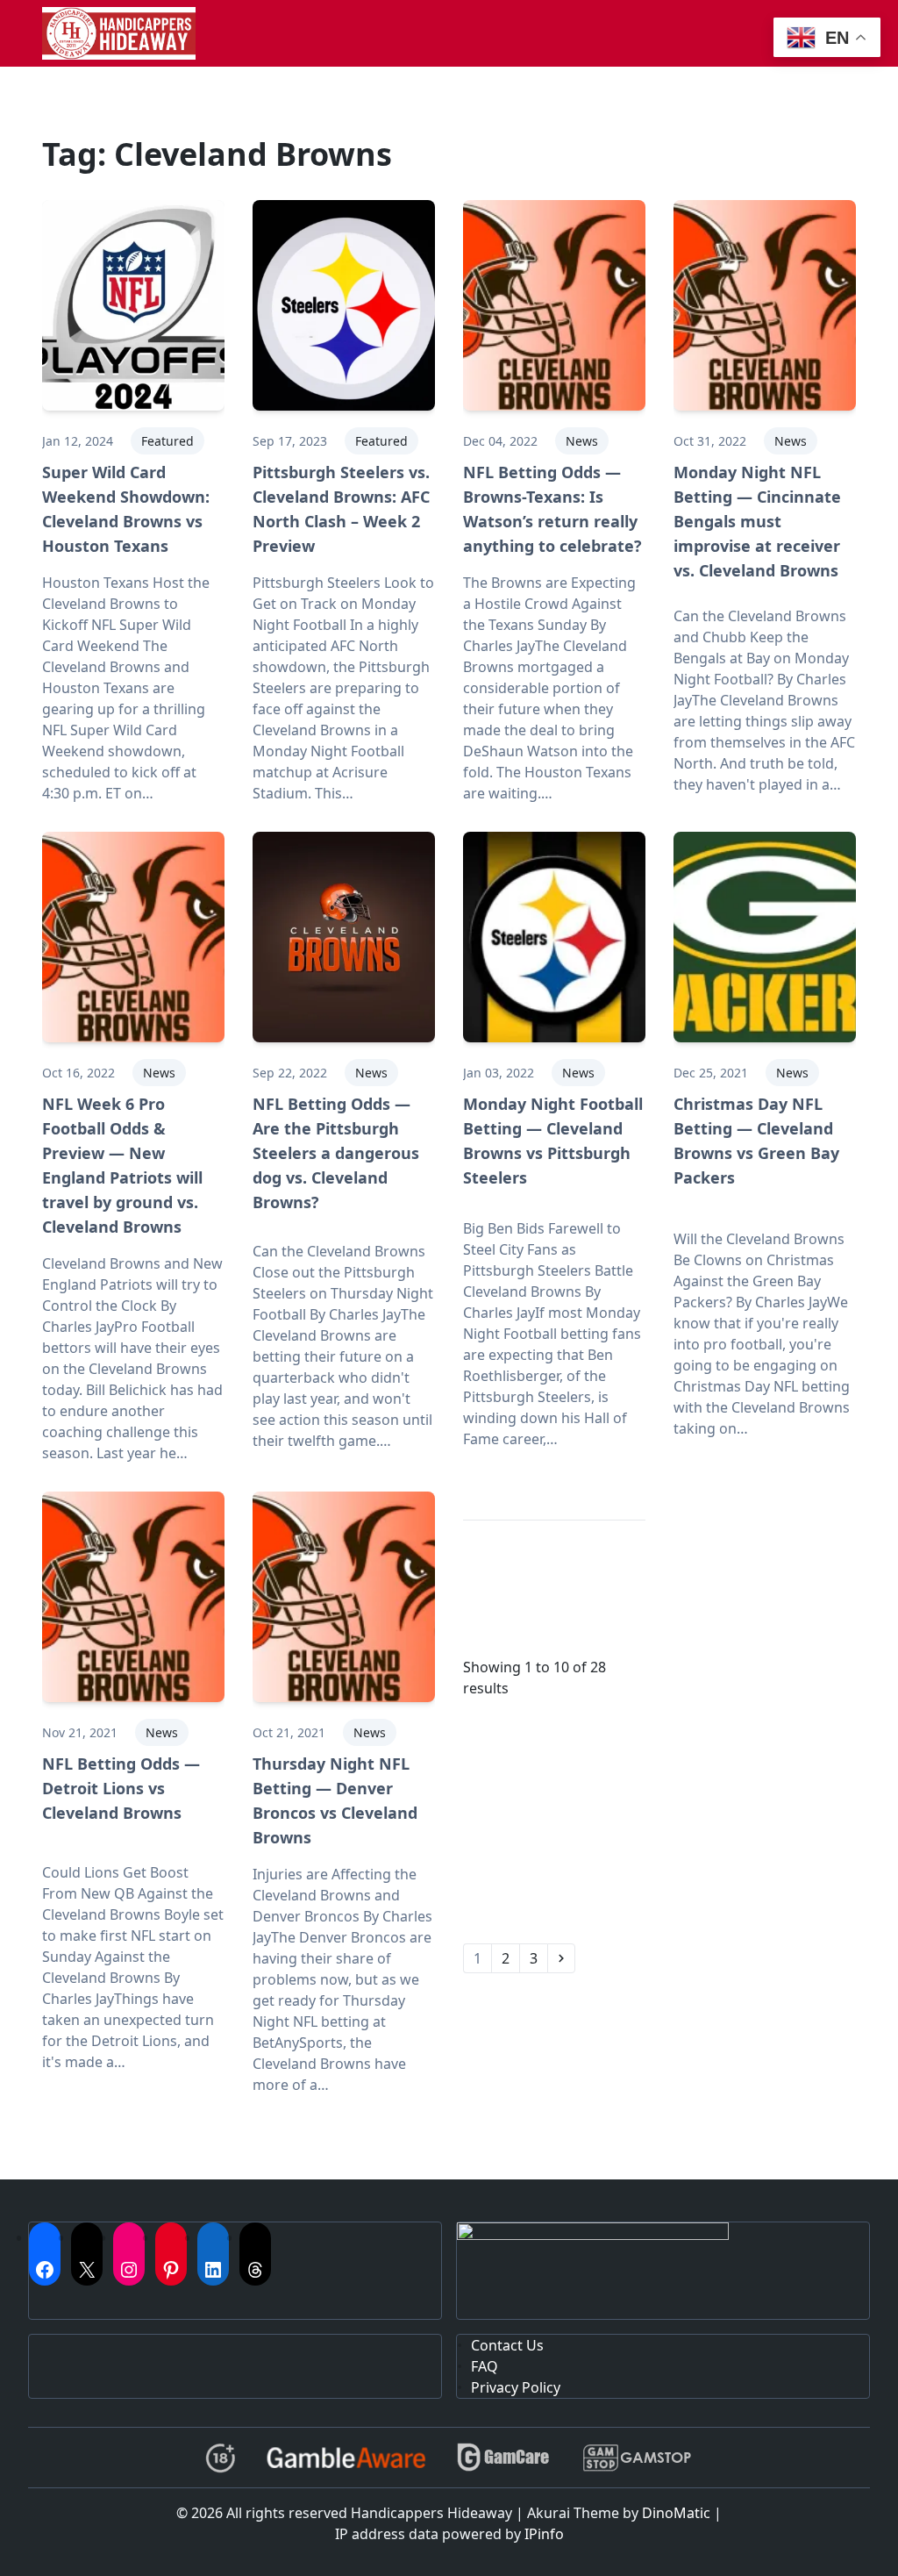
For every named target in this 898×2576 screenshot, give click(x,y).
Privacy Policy (516, 2387)
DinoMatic (676, 2513)
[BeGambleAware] (346, 2458)
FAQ (485, 2366)
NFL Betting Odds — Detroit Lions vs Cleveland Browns (121, 1788)
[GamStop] (637, 2458)
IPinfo (544, 2534)
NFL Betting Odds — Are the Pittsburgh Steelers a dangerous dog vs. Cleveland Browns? (336, 1153)
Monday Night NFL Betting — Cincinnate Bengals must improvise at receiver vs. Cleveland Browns (757, 521)
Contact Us (507, 2345)
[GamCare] (503, 2458)
